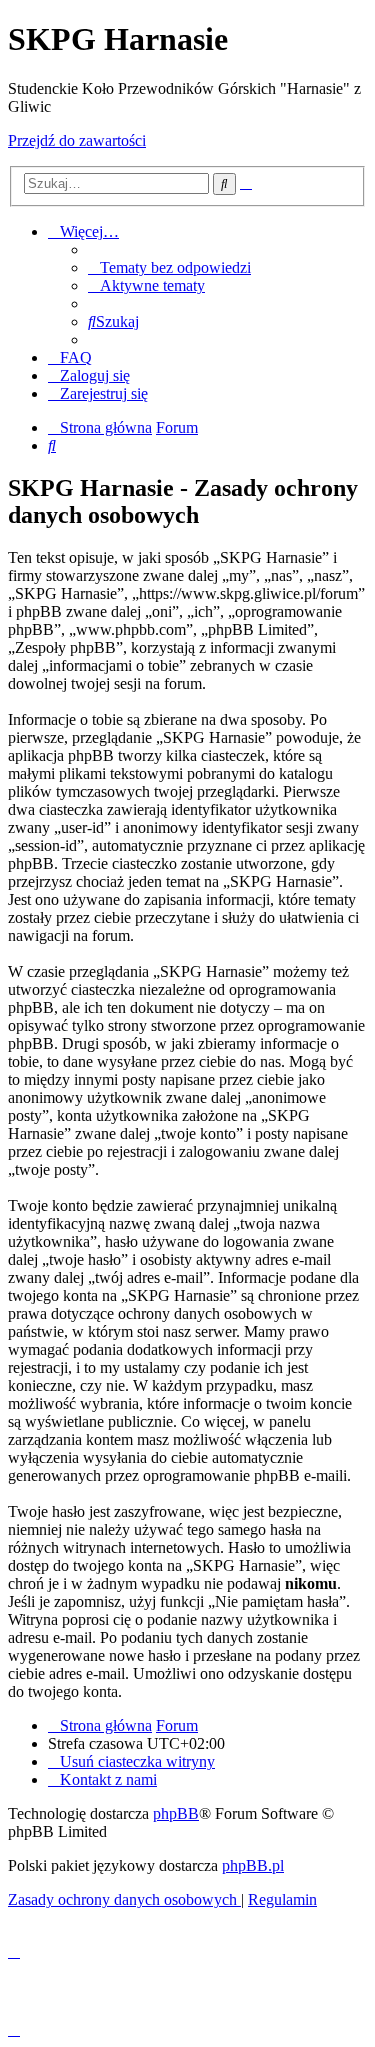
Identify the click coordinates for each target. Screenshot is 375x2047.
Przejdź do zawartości (77, 140)
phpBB (176, 1813)
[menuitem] (169, 267)
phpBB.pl (253, 1865)
